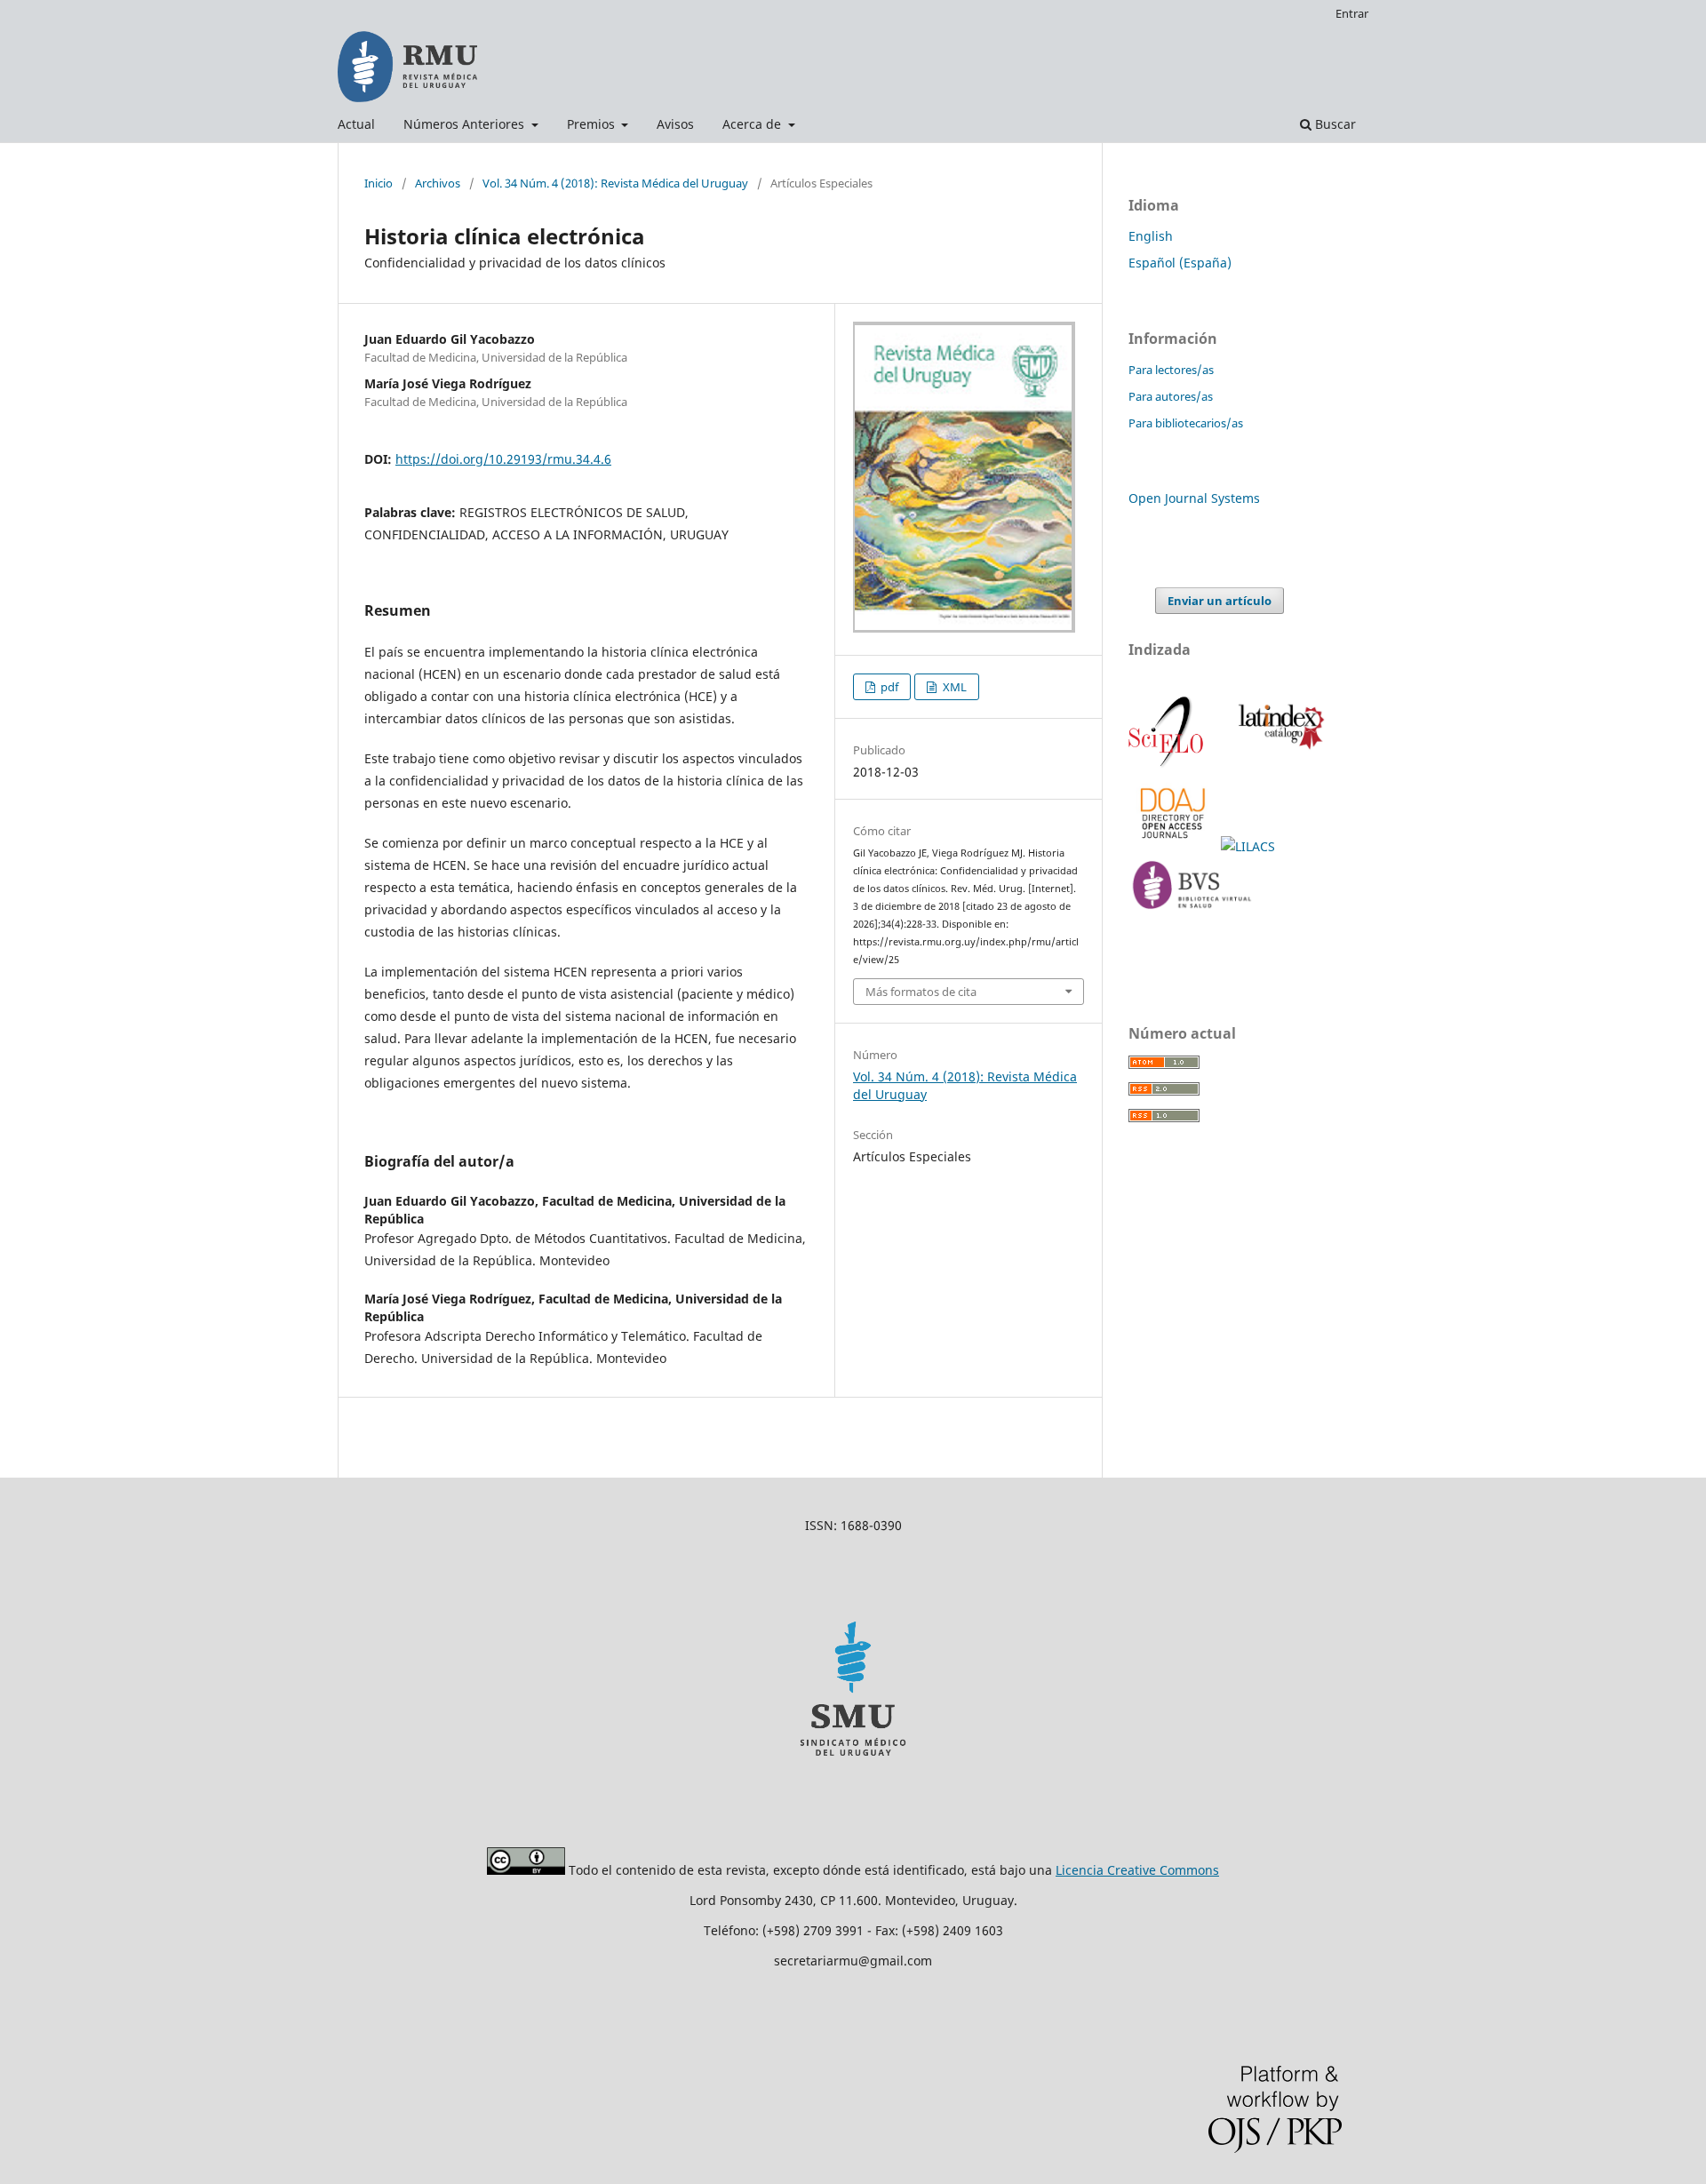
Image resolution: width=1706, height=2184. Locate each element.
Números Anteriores (466, 124)
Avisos (675, 124)
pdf (888, 687)
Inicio (379, 183)
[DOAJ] (1175, 846)
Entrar (1352, 13)
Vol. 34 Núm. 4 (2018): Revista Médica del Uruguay (615, 183)
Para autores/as (1171, 396)
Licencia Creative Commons (1137, 1870)
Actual (356, 124)
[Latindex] (1278, 765)
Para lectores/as (1171, 370)
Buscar (1334, 124)
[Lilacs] (1250, 846)
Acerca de (753, 124)
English (1151, 236)
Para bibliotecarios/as (1186, 423)
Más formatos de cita (921, 992)
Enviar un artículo (1220, 601)
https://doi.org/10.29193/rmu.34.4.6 (503, 459)
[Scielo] (1168, 765)
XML (953, 687)
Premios (593, 124)
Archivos (438, 183)
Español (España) (1180, 263)
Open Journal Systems (1194, 498)
